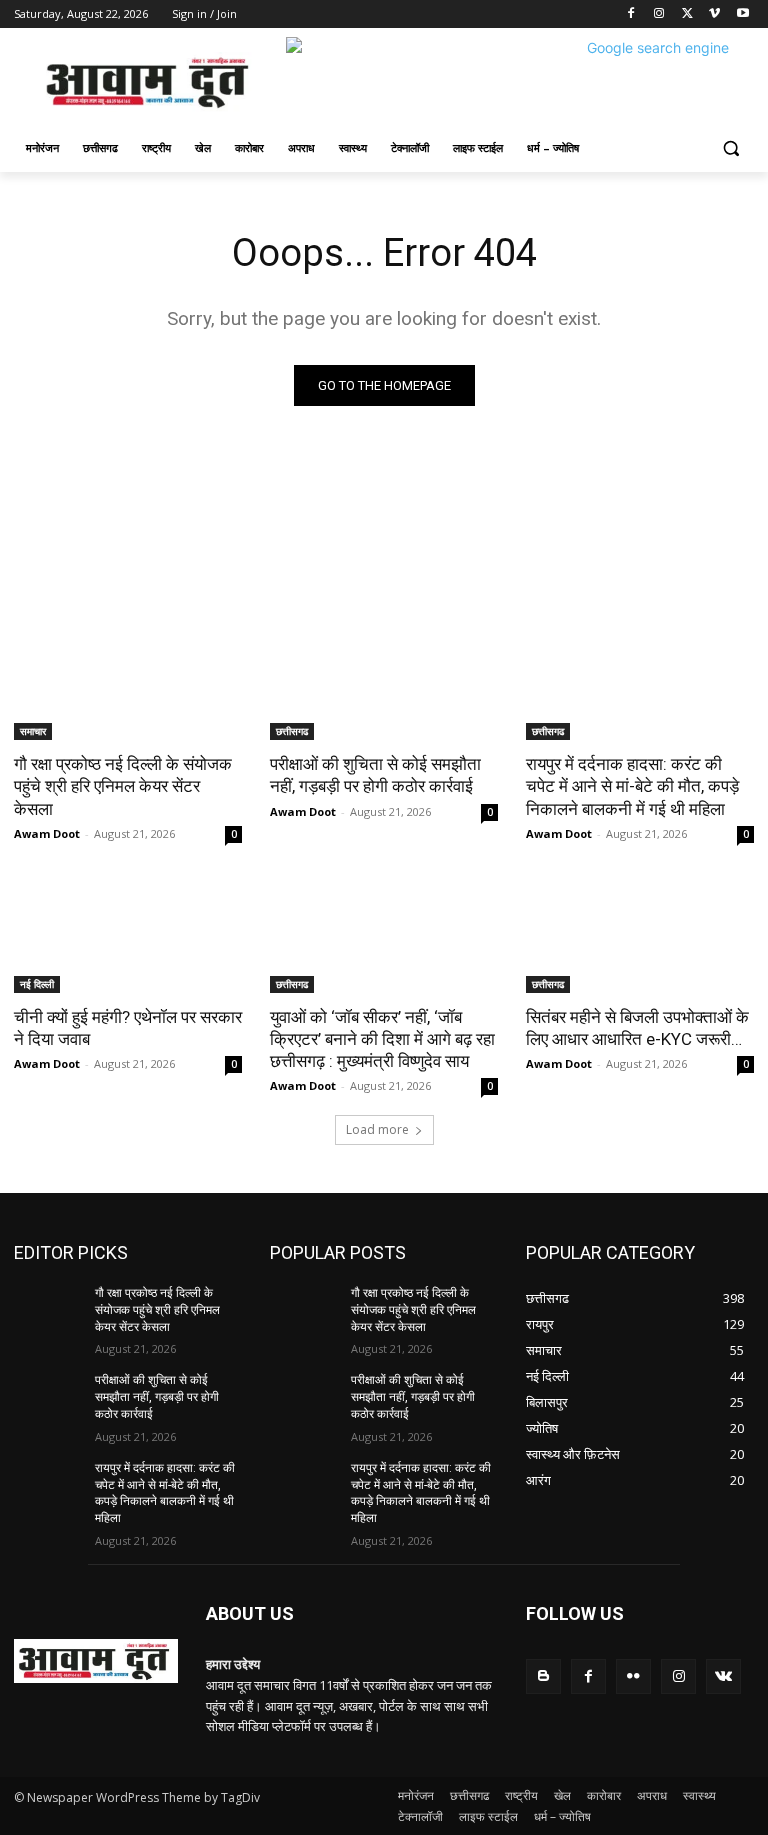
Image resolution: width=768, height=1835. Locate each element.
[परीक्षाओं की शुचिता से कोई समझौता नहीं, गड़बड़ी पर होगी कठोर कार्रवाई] (384, 683)
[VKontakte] (723, 1676)
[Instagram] (659, 14)
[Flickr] (633, 1676)
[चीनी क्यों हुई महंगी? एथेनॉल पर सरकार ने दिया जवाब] (128, 936)
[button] (730, 148)
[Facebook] (631, 14)
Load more (377, 1129)
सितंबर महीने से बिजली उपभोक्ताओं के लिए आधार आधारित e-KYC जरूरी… (637, 1028)
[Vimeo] (714, 14)
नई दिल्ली (37, 984)
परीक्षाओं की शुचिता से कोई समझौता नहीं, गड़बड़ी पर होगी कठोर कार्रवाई (375, 775)
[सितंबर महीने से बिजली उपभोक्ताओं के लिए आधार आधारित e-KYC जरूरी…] (640, 936)
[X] (687, 14)
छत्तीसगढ (292, 731)
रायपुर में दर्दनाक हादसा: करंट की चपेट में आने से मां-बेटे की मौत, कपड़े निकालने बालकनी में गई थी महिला (632, 786)
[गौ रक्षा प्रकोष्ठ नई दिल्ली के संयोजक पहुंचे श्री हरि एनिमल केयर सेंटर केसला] (128, 683)
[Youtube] (742, 14)
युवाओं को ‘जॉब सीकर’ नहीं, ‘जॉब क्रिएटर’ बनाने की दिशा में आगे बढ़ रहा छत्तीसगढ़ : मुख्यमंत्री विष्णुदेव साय (382, 1039)
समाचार (33, 731)
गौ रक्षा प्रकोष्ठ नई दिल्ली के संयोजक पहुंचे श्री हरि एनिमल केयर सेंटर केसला (123, 786)
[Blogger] (543, 1676)
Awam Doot (47, 833)
